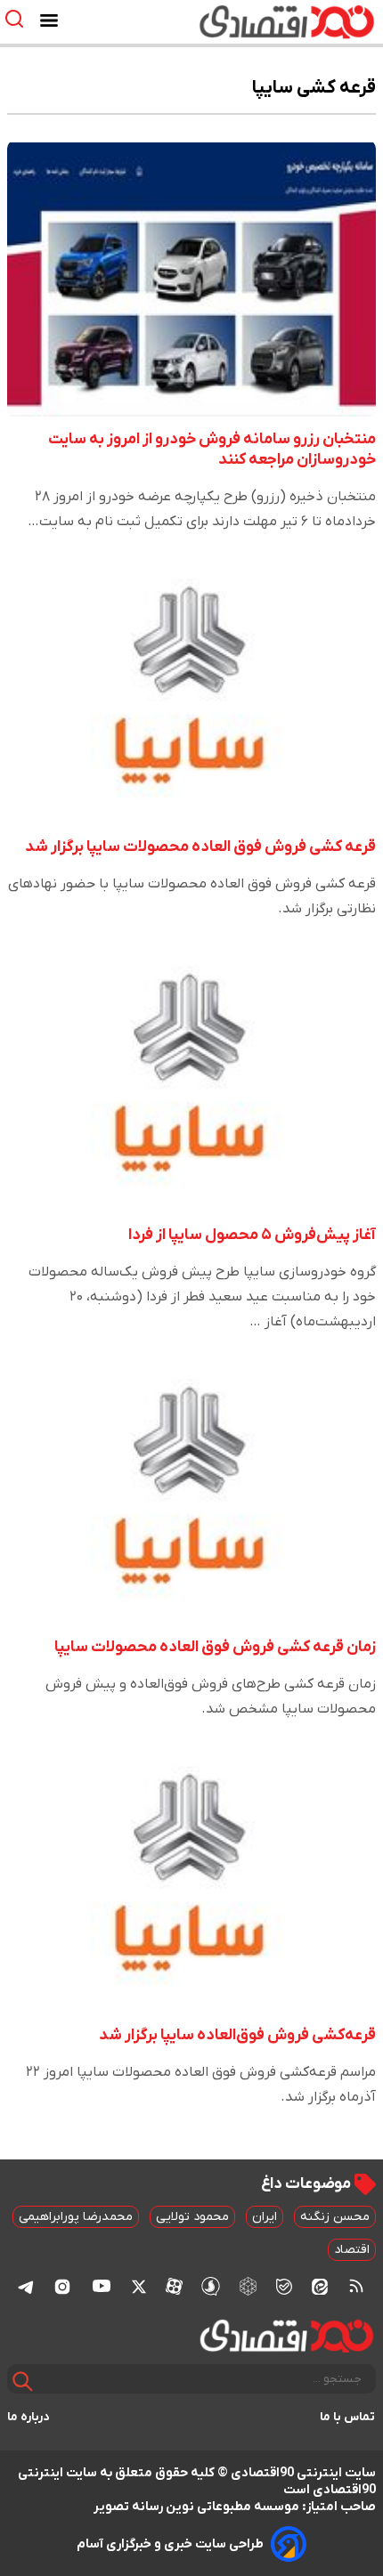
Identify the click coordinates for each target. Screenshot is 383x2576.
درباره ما (29, 2417)
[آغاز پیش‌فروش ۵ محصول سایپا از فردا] (191, 1074)
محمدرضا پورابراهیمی (76, 2217)
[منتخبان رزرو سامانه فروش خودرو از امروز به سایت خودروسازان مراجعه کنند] (191, 279)
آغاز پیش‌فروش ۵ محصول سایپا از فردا (252, 1235)
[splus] (211, 2286)
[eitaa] (320, 2286)
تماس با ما (348, 2417)
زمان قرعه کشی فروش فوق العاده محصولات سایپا (215, 1647)
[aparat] (174, 2286)
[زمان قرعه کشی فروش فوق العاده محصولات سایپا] (191, 1487)
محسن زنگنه (335, 2217)
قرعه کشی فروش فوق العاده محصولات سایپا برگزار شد (200, 847)
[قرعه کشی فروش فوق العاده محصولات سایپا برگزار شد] (191, 687)
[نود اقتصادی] (244, 21)
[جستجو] (23, 2382)
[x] (139, 2286)
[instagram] (62, 2286)
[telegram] (26, 2286)
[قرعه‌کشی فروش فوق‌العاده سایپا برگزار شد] (191, 1875)
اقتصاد (352, 2250)
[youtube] (102, 2286)
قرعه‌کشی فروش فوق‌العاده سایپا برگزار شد (237, 2035)
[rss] (356, 2286)
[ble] (284, 2286)
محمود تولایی (192, 2217)
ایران (265, 2217)
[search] (18, 19)
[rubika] (248, 2286)
